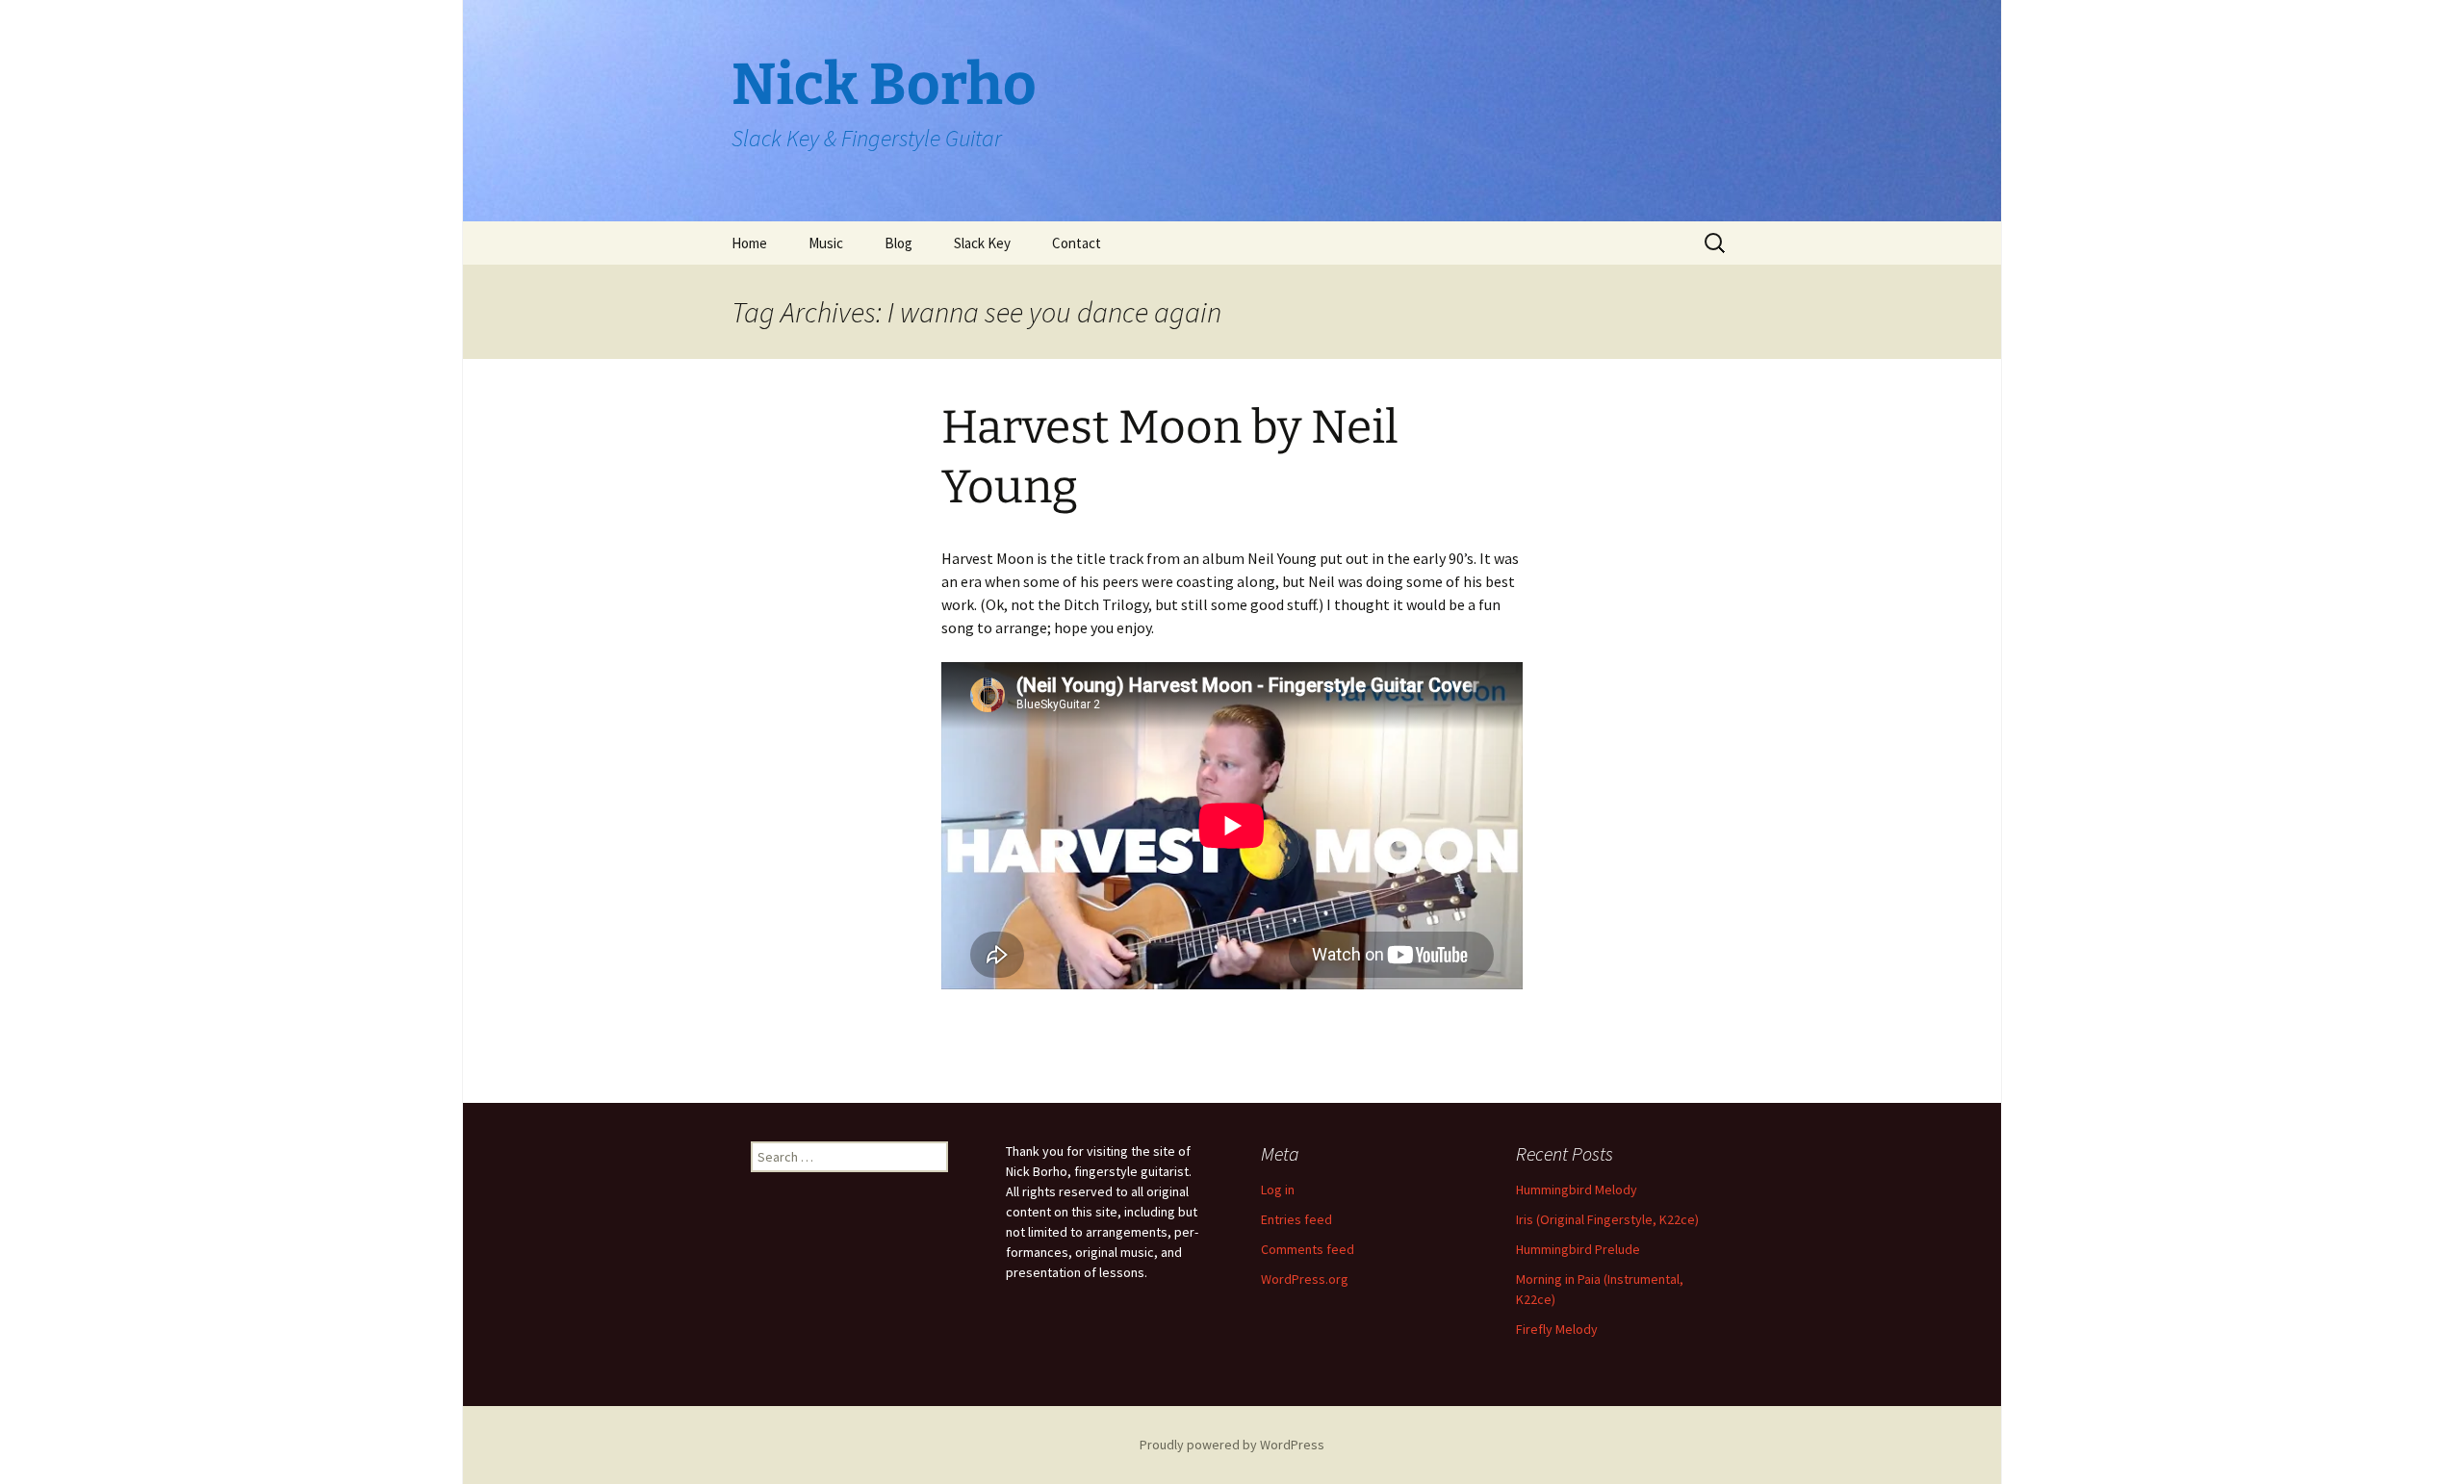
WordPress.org (1305, 1279)
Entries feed (1296, 1219)
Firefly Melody (1557, 1329)
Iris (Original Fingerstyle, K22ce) (1607, 1219)
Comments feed (1308, 1249)
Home (749, 243)
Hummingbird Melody (1577, 1190)
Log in (1278, 1190)
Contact (1077, 243)
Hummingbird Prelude (1578, 1249)
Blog (898, 243)
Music (826, 243)
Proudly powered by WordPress (1232, 1445)
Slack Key (982, 243)
